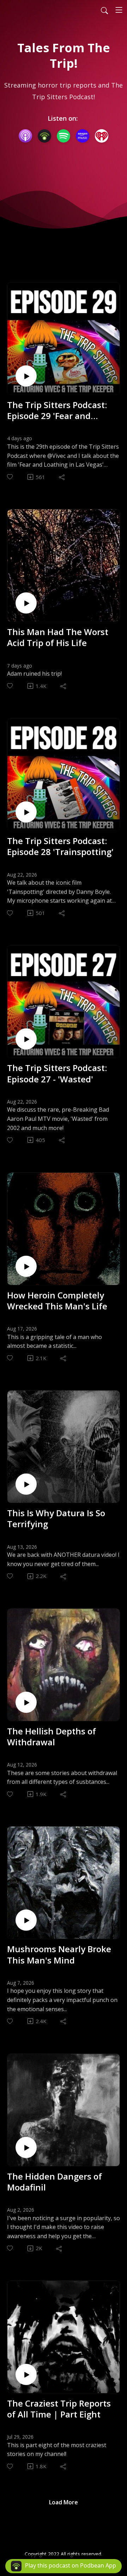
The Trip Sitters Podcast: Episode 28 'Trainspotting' (60, 846)
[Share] (62, 477)
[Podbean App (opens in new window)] (44, 136)
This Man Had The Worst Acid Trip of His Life (58, 637)
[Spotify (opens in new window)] (64, 136)
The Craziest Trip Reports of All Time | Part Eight (59, 2409)
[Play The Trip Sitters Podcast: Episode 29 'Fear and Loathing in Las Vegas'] (26, 376)
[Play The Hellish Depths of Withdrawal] (26, 1702)
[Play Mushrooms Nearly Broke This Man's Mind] (26, 1920)
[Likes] (10, 477)
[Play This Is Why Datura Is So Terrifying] (26, 1484)
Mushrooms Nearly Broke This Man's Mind (59, 1954)
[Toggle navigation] (119, 10)
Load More (64, 2502)
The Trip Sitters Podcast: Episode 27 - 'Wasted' (57, 1073)
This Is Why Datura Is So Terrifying (56, 1518)
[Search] (104, 10)
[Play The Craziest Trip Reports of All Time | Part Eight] (26, 2374)
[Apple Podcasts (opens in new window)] (25, 136)
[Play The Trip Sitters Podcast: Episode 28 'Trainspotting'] (26, 812)
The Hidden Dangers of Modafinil (55, 2182)
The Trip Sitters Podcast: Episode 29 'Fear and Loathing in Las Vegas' (57, 410)
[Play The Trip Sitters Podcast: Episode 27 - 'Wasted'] (26, 1039)
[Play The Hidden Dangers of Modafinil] (26, 2147)
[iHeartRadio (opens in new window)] (102, 136)
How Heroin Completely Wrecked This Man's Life (57, 1301)
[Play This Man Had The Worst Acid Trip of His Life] (26, 603)
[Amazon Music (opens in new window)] (83, 136)
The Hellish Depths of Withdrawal (52, 1737)
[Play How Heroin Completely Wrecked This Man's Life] (26, 1266)
